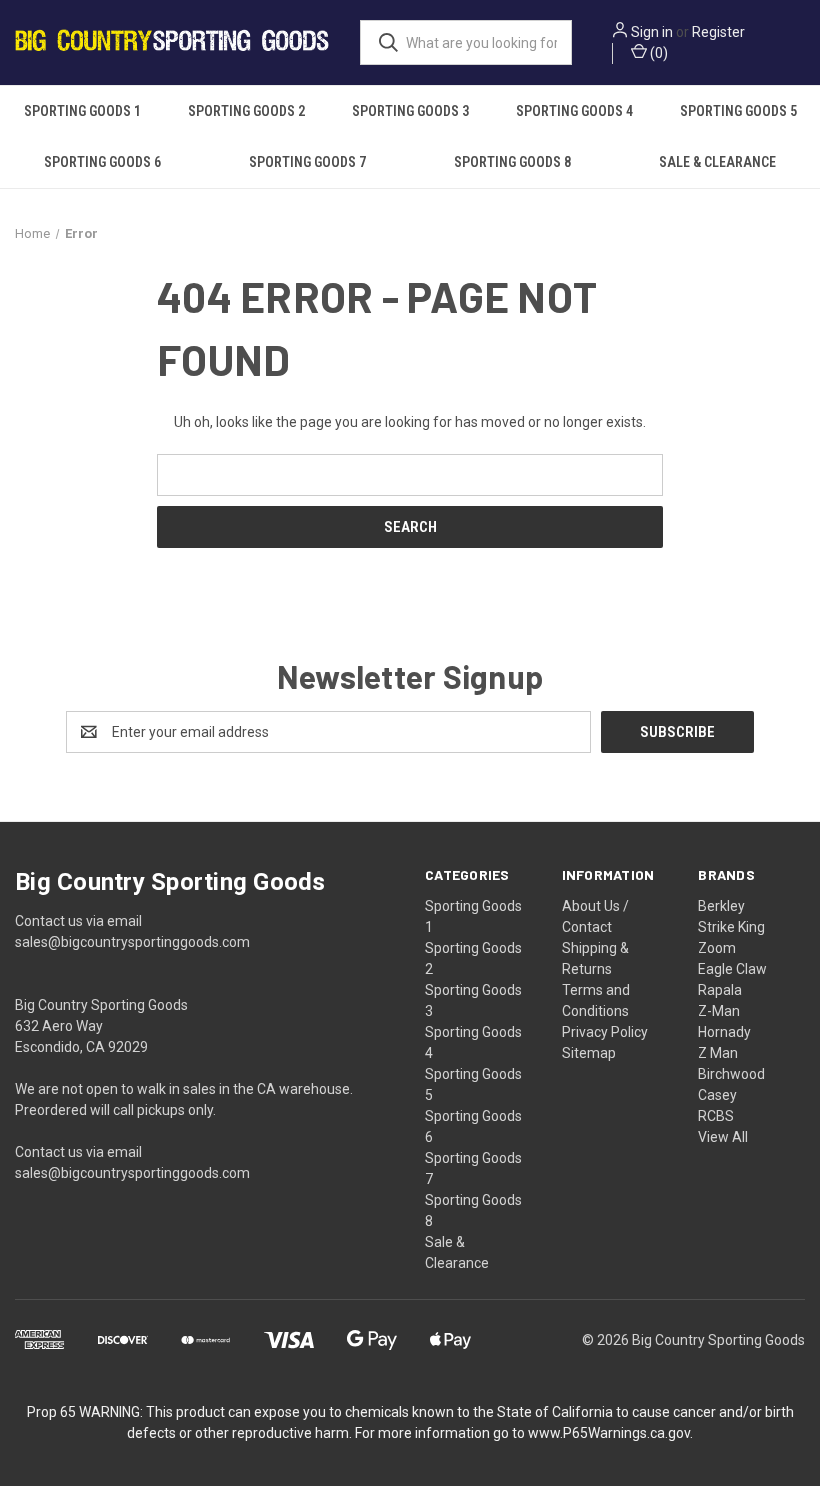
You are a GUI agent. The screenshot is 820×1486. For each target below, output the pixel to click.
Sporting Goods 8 (512, 162)
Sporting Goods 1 (82, 111)
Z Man (718, 1053)
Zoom (717, 948)
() (657, 53)
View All (723, 1137)
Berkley (721, 906)
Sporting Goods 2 (246, 111)
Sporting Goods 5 (738, 111)
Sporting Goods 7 (307, 162)
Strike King (731, 927)
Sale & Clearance (717, 162)
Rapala (720, 990)
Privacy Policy (605, 1032)
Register (718, 32)
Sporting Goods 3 (410, 111)
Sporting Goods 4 (574, 111)
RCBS (716, 1116)
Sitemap (589, 1053)
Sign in (652, 32)
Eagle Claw (732, 969)
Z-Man (719, 1011)
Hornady (724, 1032)
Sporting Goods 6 (102, 162)
